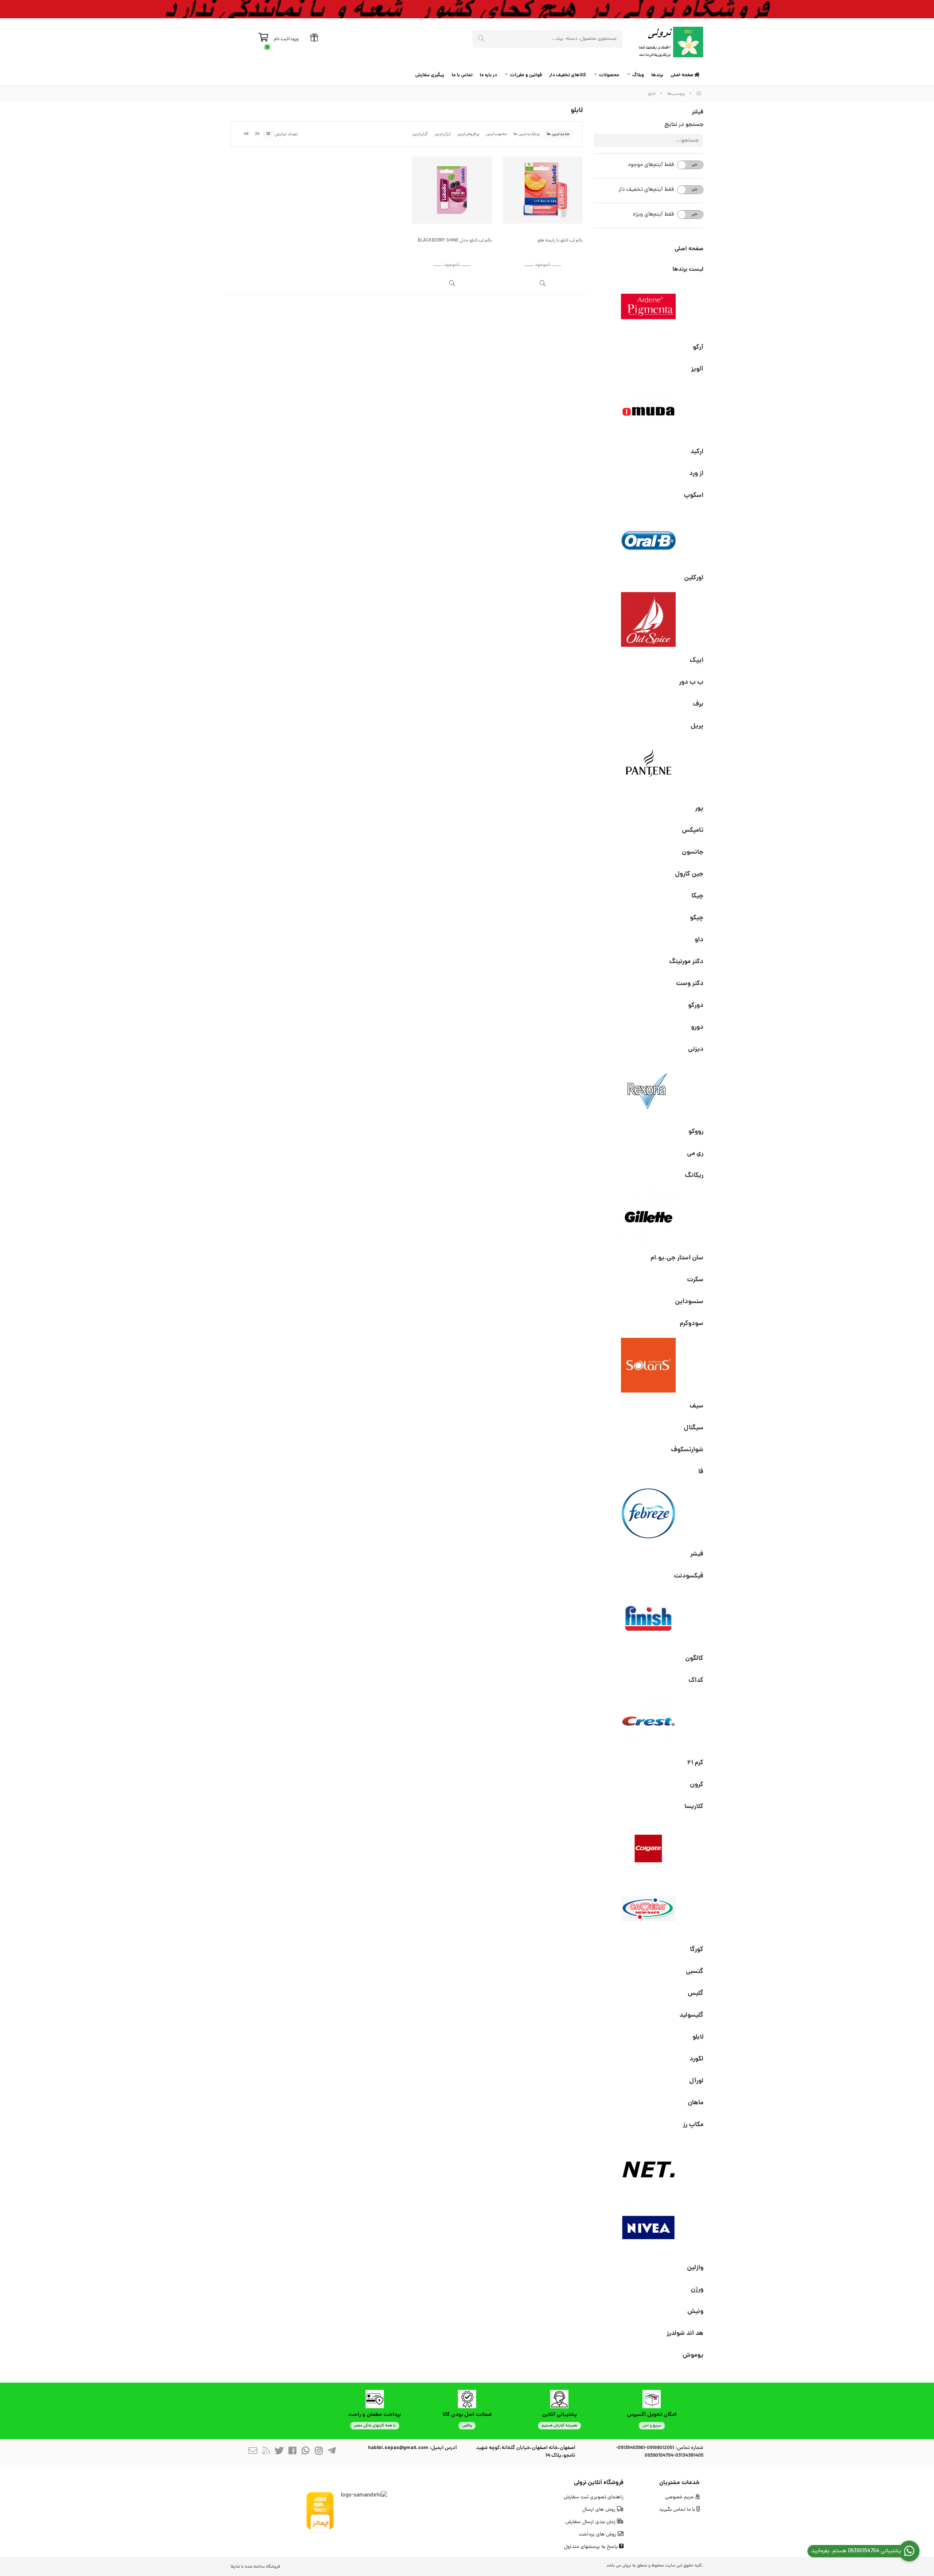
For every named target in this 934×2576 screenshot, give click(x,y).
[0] (263, 39)
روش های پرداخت (598, 2535)
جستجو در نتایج (684, 125)
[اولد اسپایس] (649, 619)
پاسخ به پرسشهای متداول (592, 2547)
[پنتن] (649, 768)
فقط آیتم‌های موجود (651, 165)
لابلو (652, 94)
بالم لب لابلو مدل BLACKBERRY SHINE (455, 241)
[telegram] (332, 2452)
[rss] (266, 2452)
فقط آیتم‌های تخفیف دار (646, 190)
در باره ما (488, 75)
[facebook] (292, 2452)
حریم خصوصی (680, 2497)
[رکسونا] (649, 1091)
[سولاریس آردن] (649, 1365)
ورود (294, 39)
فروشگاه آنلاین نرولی (599, 2483)
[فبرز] (649, 1513)
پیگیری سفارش (430, 75)
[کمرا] (649, 1909)
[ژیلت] (649, 1217)
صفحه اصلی (682, 75)
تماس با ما (462, 75)
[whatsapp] (305, 2452)
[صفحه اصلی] (699, 94)
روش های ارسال (600, 2510)
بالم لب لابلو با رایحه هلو (560, 241)
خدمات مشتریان (680, 2483)
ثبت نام (281, 39)
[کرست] (649, 1722)
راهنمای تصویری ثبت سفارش (594, 2497)
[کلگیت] (649, 1848)
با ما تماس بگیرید (678, 2510)
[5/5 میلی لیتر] (452, 190)
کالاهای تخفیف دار (568, 75)
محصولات (609, 75)
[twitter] (279, 2452)
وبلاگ (638, 75)
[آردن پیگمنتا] (649, 306)
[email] (253, 2452)
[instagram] (319, 2452)
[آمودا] (649, 411)
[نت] (649, 2166)
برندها (657, 75)
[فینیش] (649, 1618)
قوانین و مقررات (526, 75)
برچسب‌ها (676, 94)
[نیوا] (649, 2227)
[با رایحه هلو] (543, 190)
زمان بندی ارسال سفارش (591, 2522)
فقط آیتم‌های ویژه (653, 215)
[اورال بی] (649, 537)
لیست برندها (688, 269)
